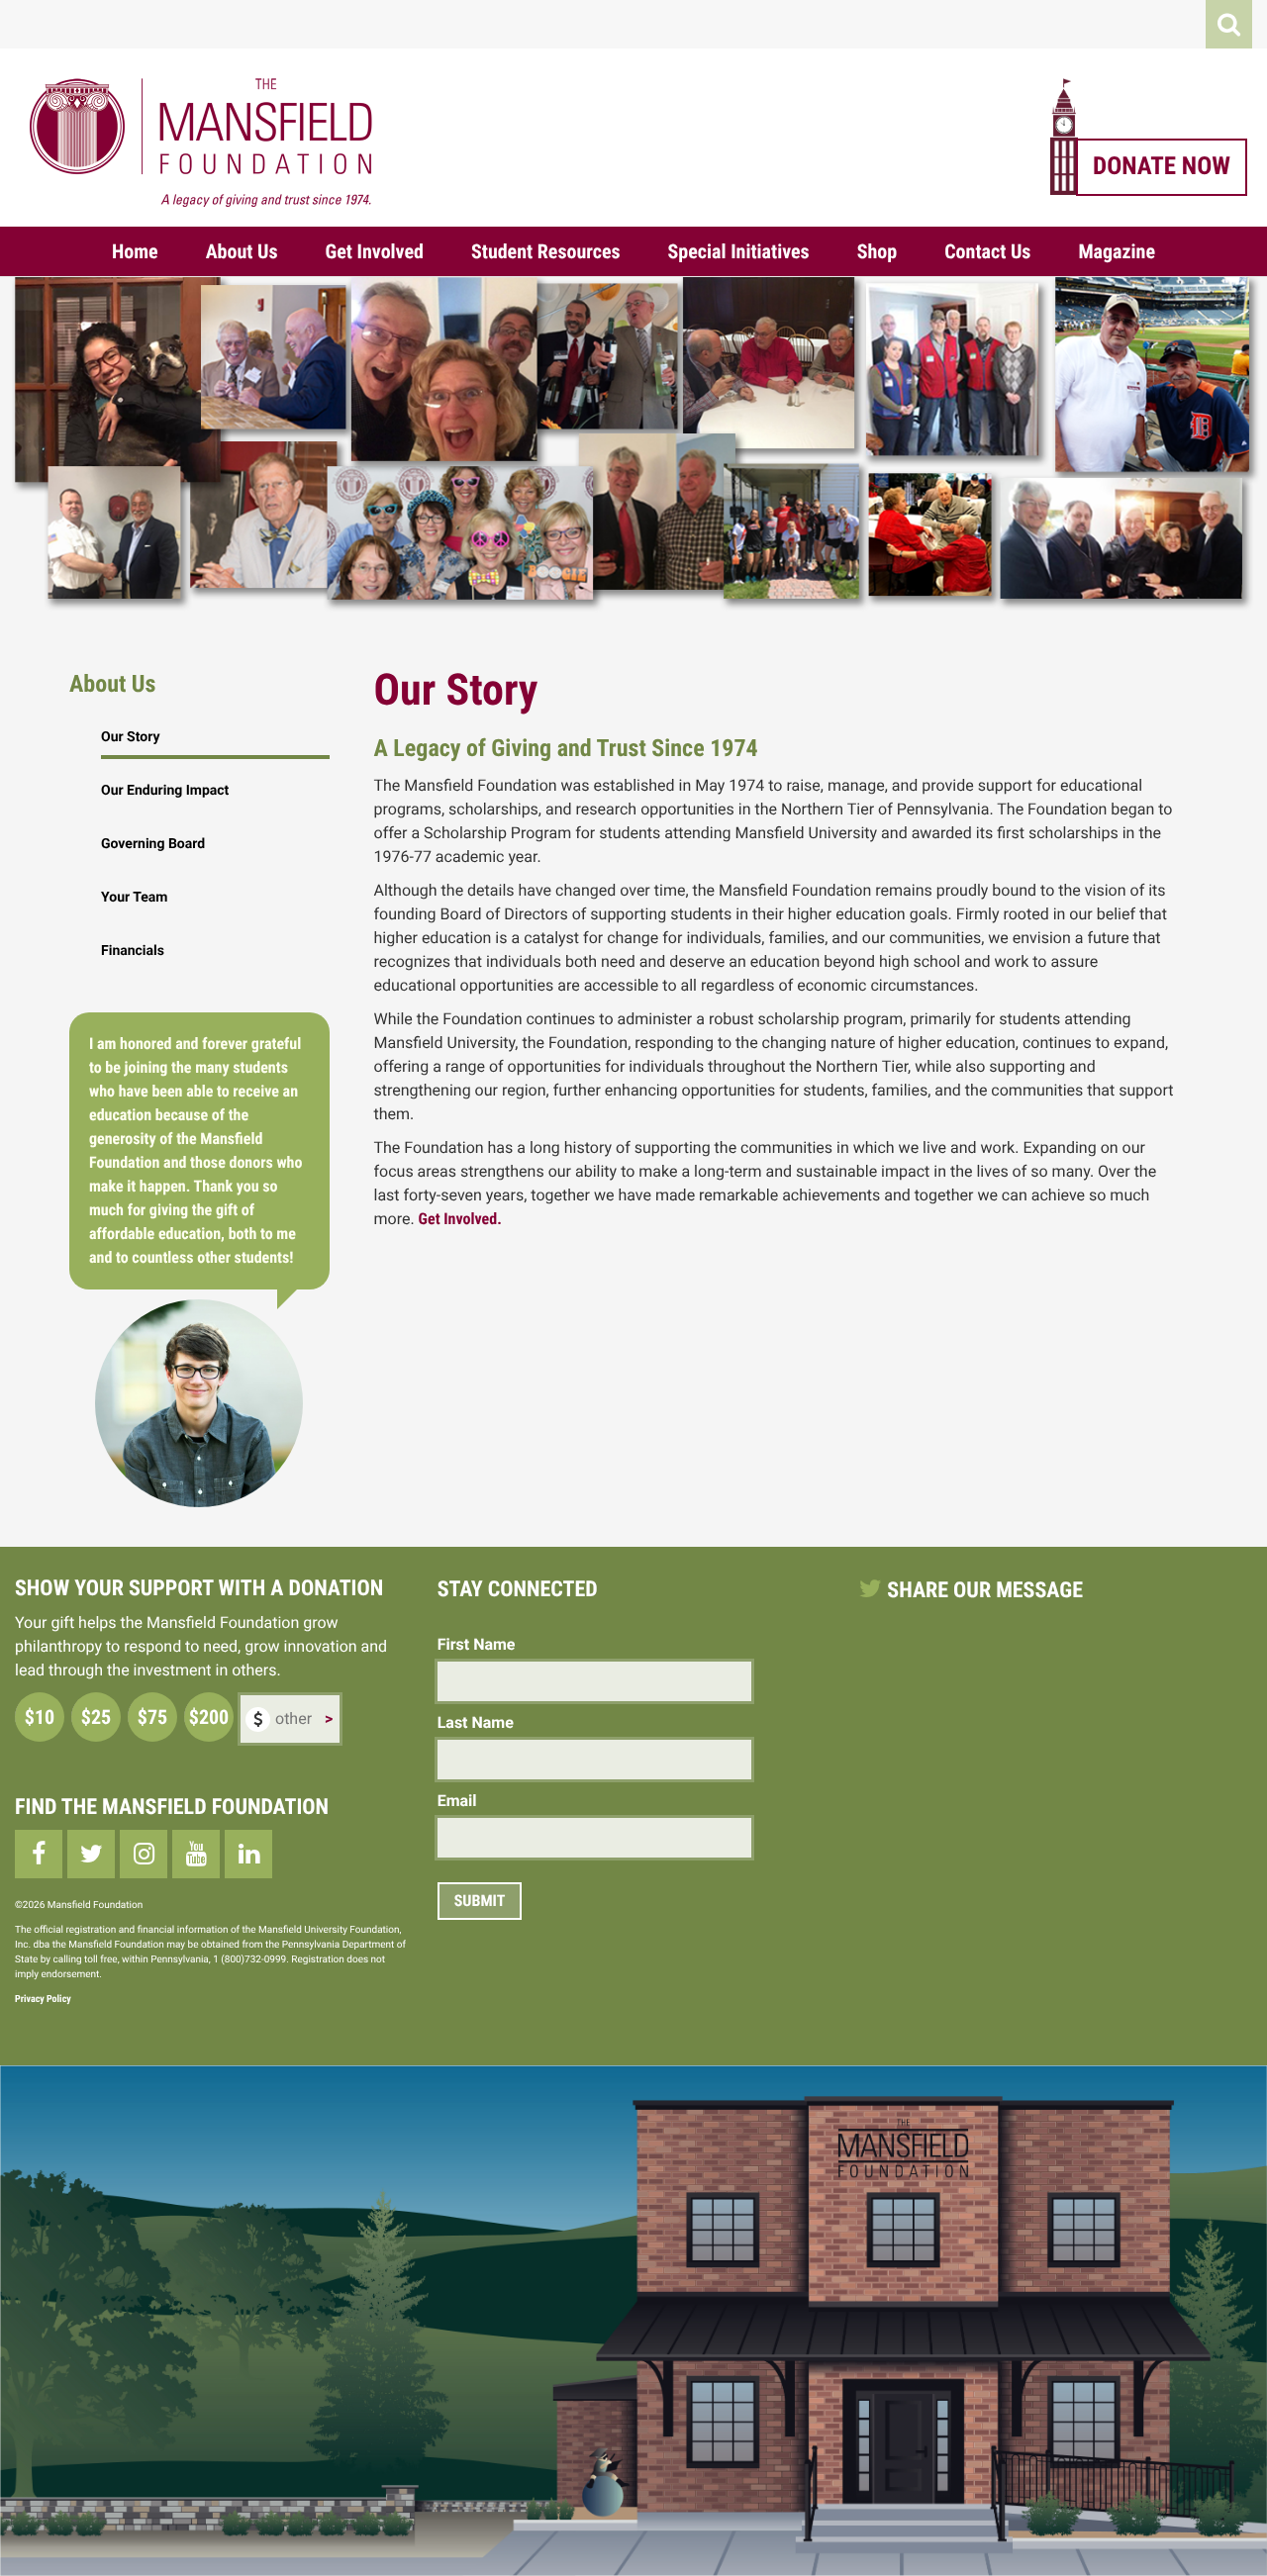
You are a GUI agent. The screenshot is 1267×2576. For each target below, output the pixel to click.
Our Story (130, 737)
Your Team (134, 898)
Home (135, 251)
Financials (133, 951)
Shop (877, 251)
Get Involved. (460, 1219)
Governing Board (153, 844)
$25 (96, 1717)
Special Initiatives (739, 251)
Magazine (1117, 251)
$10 (40, 1717)
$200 (209, 1717)
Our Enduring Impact (165, 791)
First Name (477, 1644)
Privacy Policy (43, 2000)
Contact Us (987, 251)
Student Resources (546, 251)
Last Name (476, 1722)
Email (457, 1801)
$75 (152, 1717)
